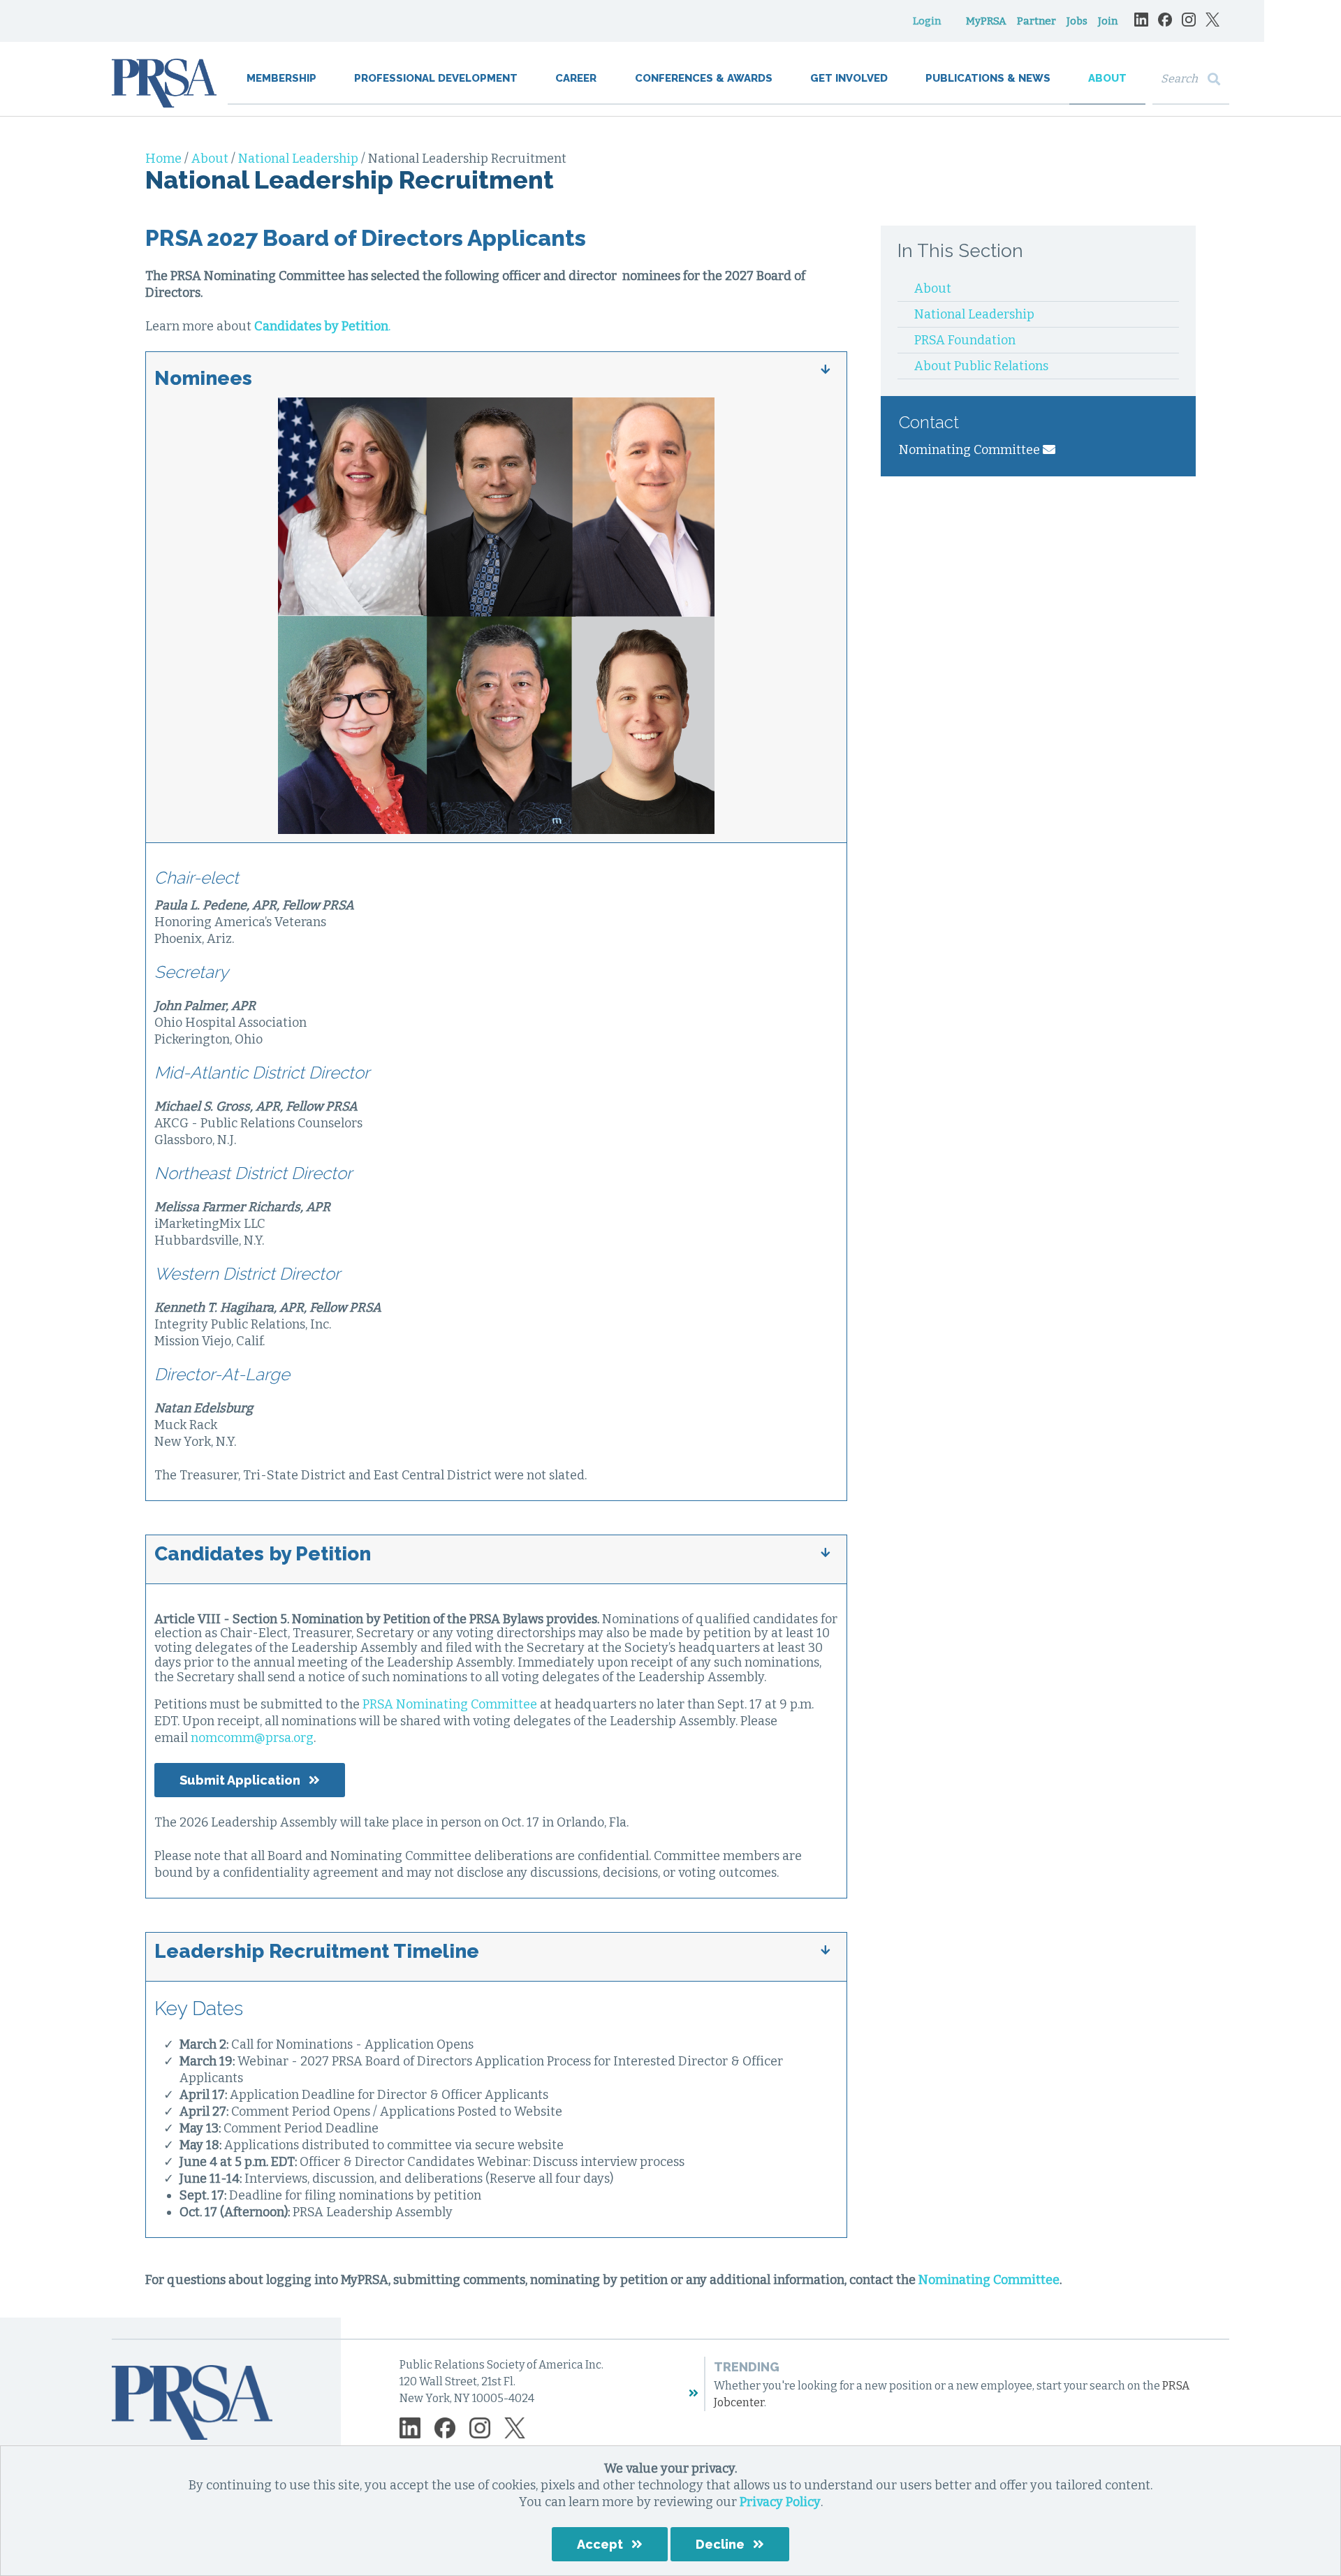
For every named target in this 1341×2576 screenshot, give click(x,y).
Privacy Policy (780, 2502)
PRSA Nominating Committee (450, 1704)
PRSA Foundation (965, 340)
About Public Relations (981, 366)
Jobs (1077, 21)
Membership (281, 78)
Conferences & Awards (704, 78)
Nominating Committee (971, 450)
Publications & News (988, 78)
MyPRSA (986, 21)
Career (576, 78)
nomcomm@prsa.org (252, 1738)
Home (165, 159)
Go (1217, 79)
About (1107, 78)
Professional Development (436, 78)
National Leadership (300, 159)
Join (1108, 21)
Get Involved (849, 78)
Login (927, 21)
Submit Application (240, 1780)
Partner (1036, 21)
